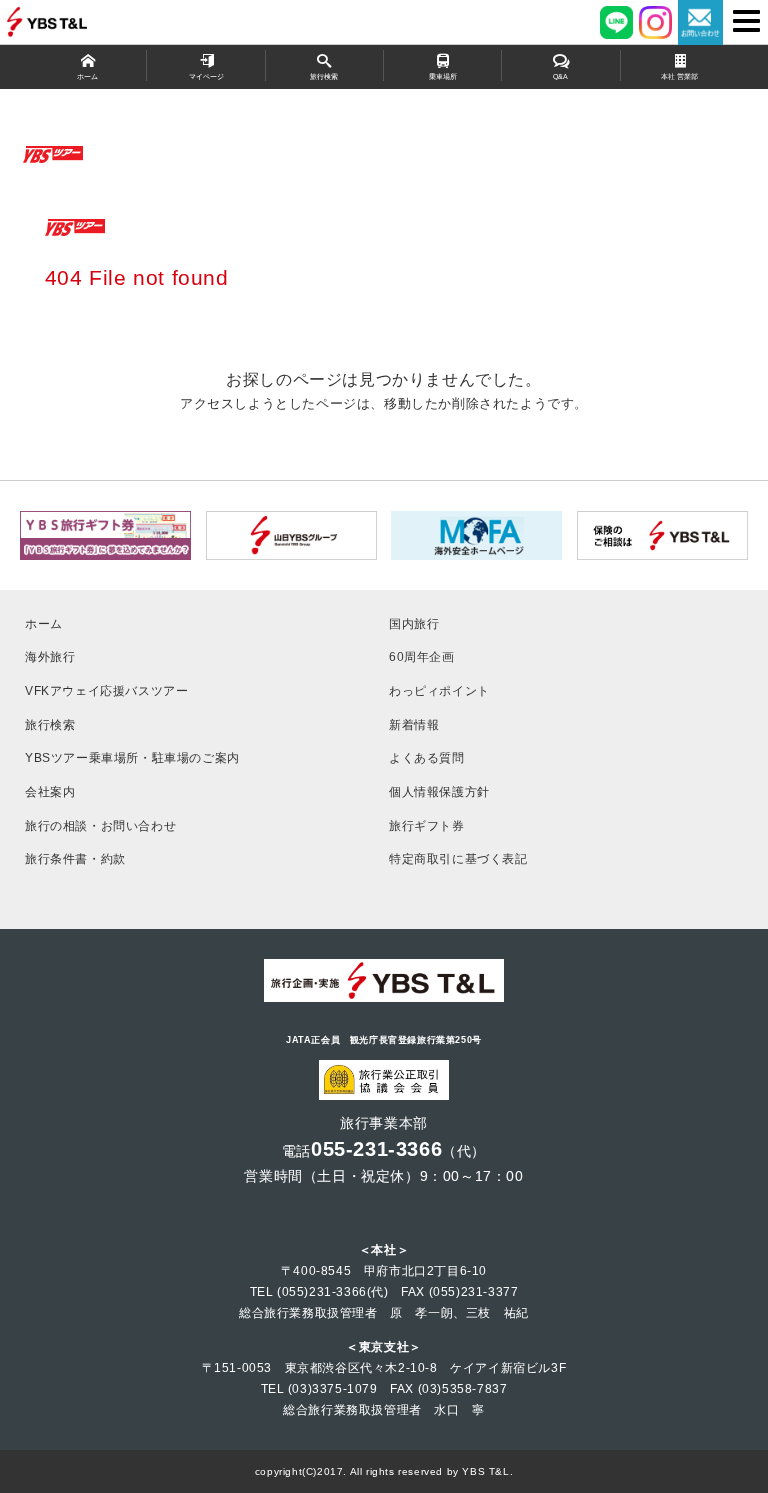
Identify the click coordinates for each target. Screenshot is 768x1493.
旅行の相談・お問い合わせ (100, 825)
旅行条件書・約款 (75, 858)
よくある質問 (427, 757)
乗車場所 (443, 77)
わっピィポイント (439, 690)
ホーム (87, 77)
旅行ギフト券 (427, 825)
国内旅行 (414, 623)
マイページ (206, 77)
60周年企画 (422, 656)
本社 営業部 (679, 77)
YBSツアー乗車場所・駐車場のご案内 (132, 757)
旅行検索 (324, 77)
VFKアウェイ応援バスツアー (106, 690)
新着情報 (414, 724)
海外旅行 (50, 656)
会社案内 (50, 791)
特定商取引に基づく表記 (458, 858)
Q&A (560, 77)
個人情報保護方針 (439, 791)
